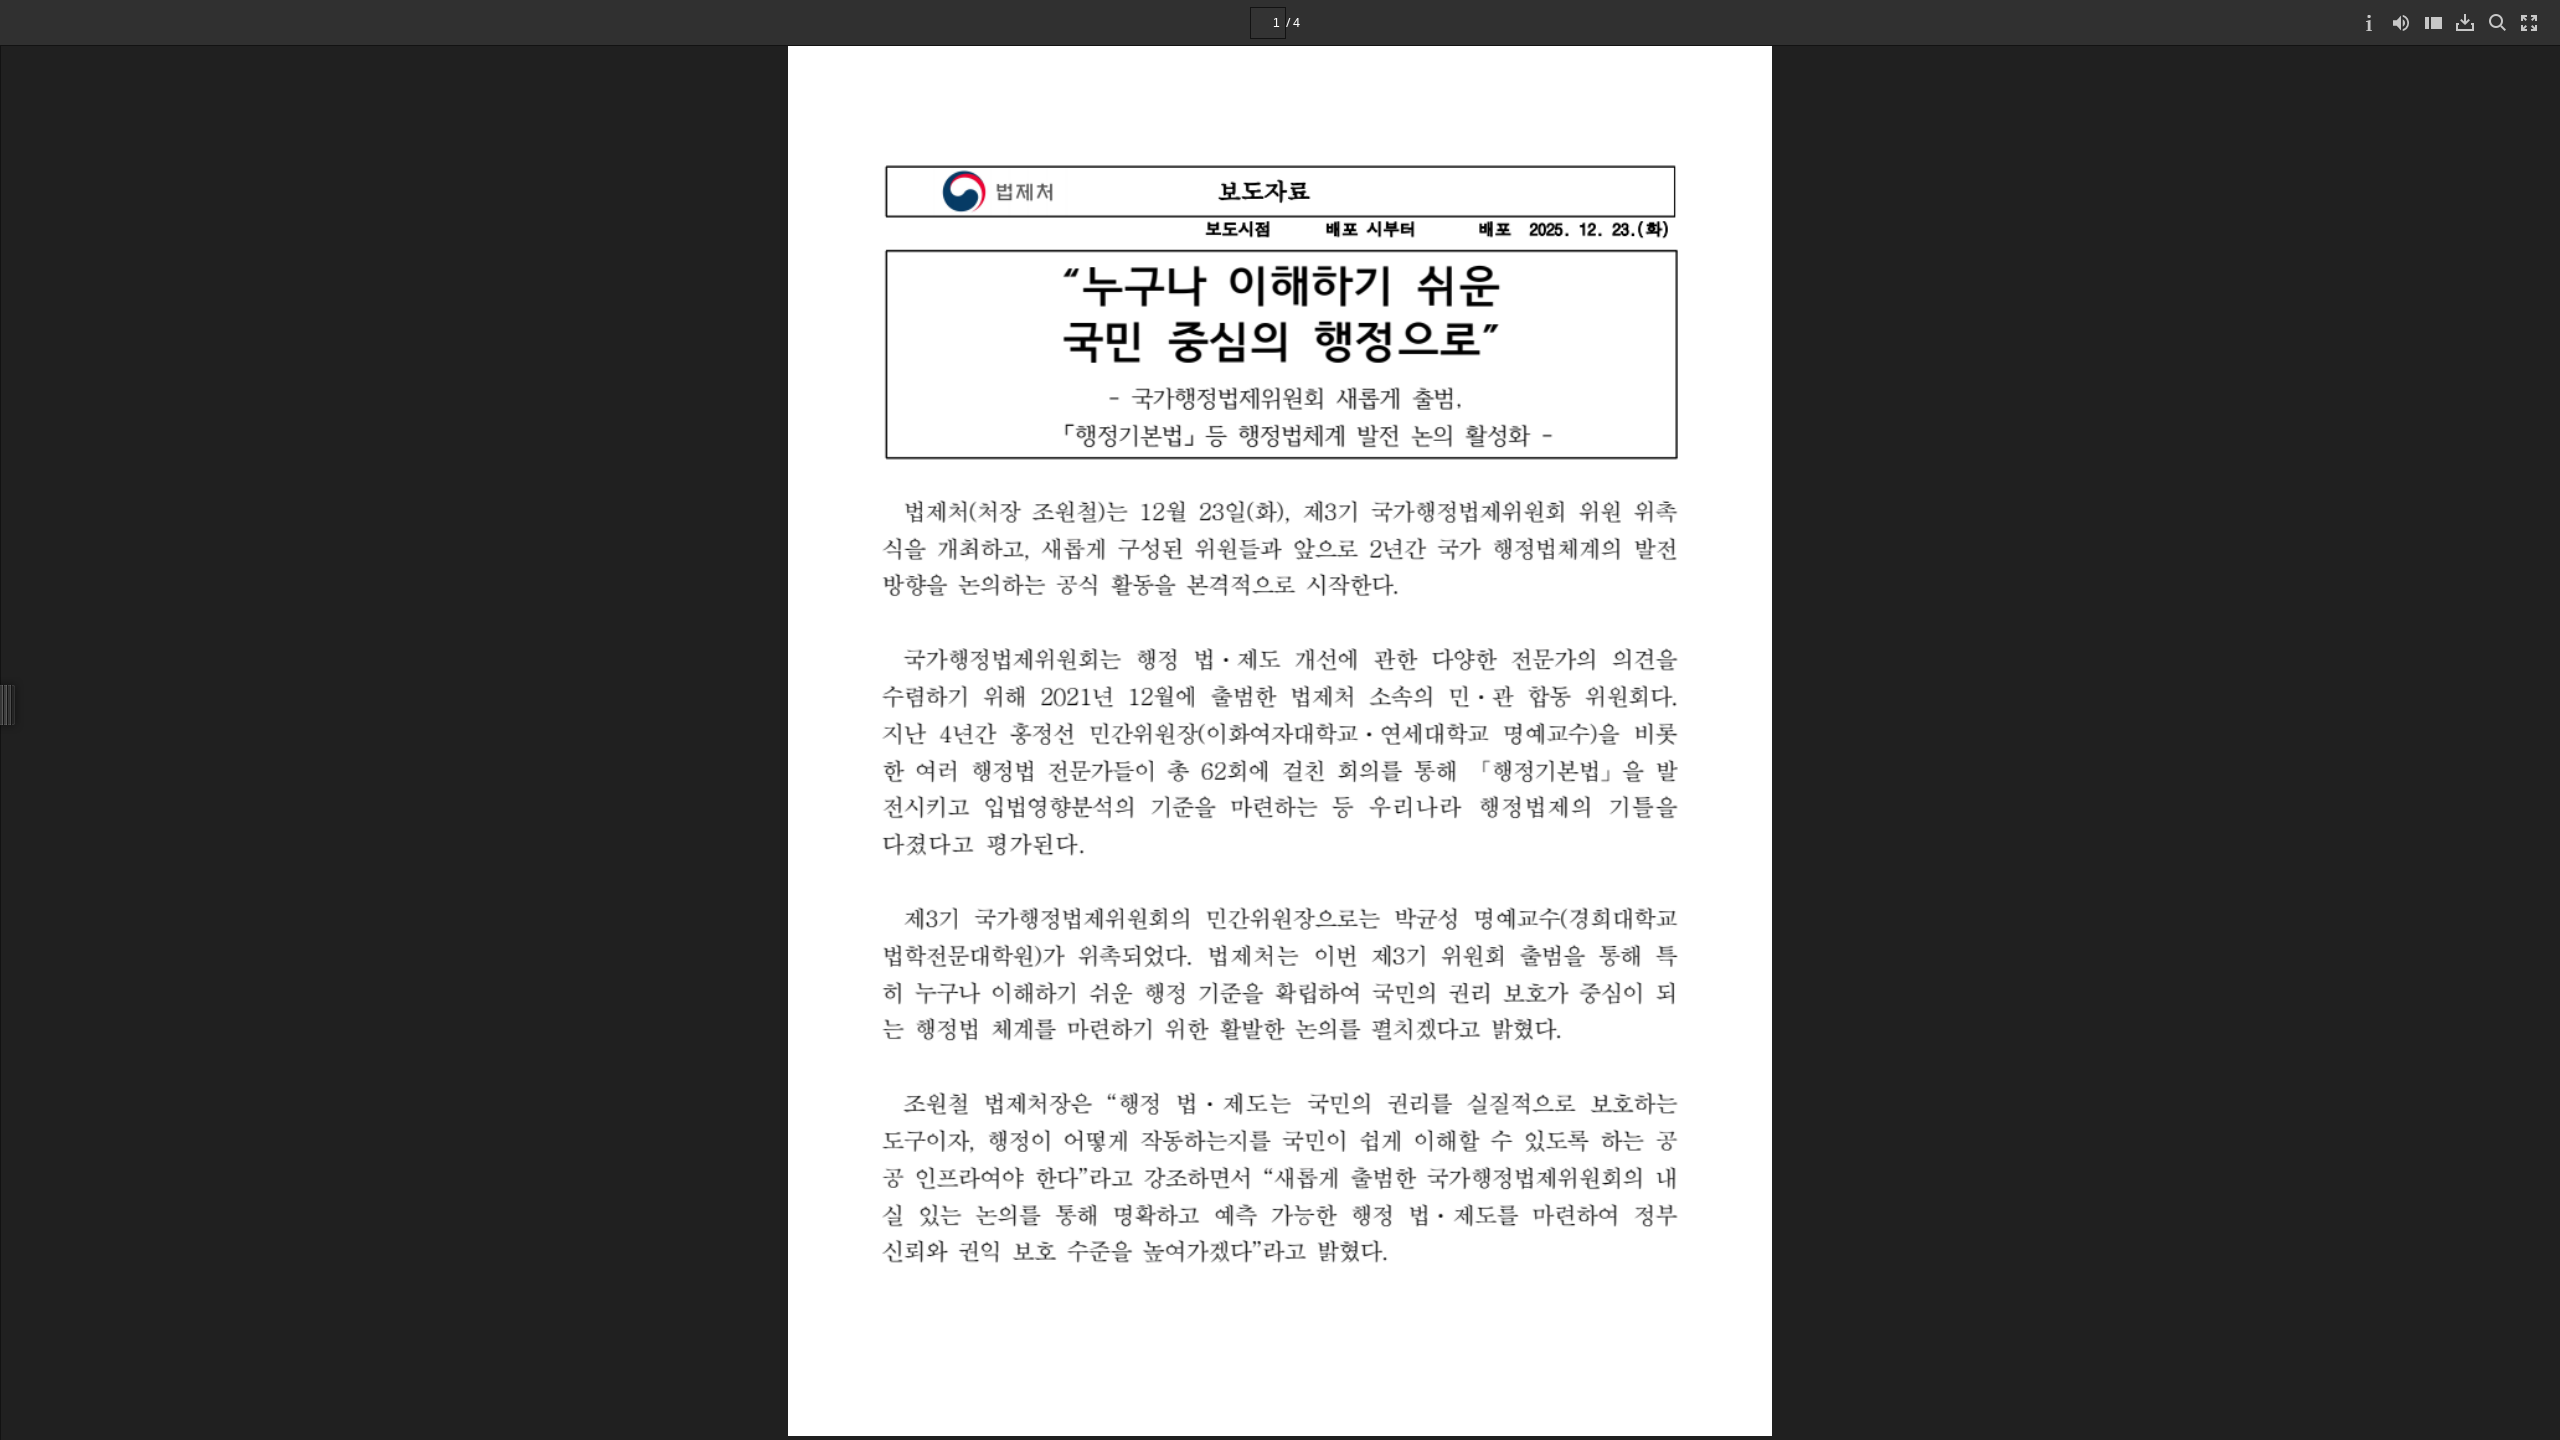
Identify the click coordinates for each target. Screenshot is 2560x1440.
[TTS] (2401, 22)
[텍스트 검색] (2497, 22)
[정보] (2369, 22)
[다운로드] (2465, 22)
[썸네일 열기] (2433, 22)
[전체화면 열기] (2529, 22)
